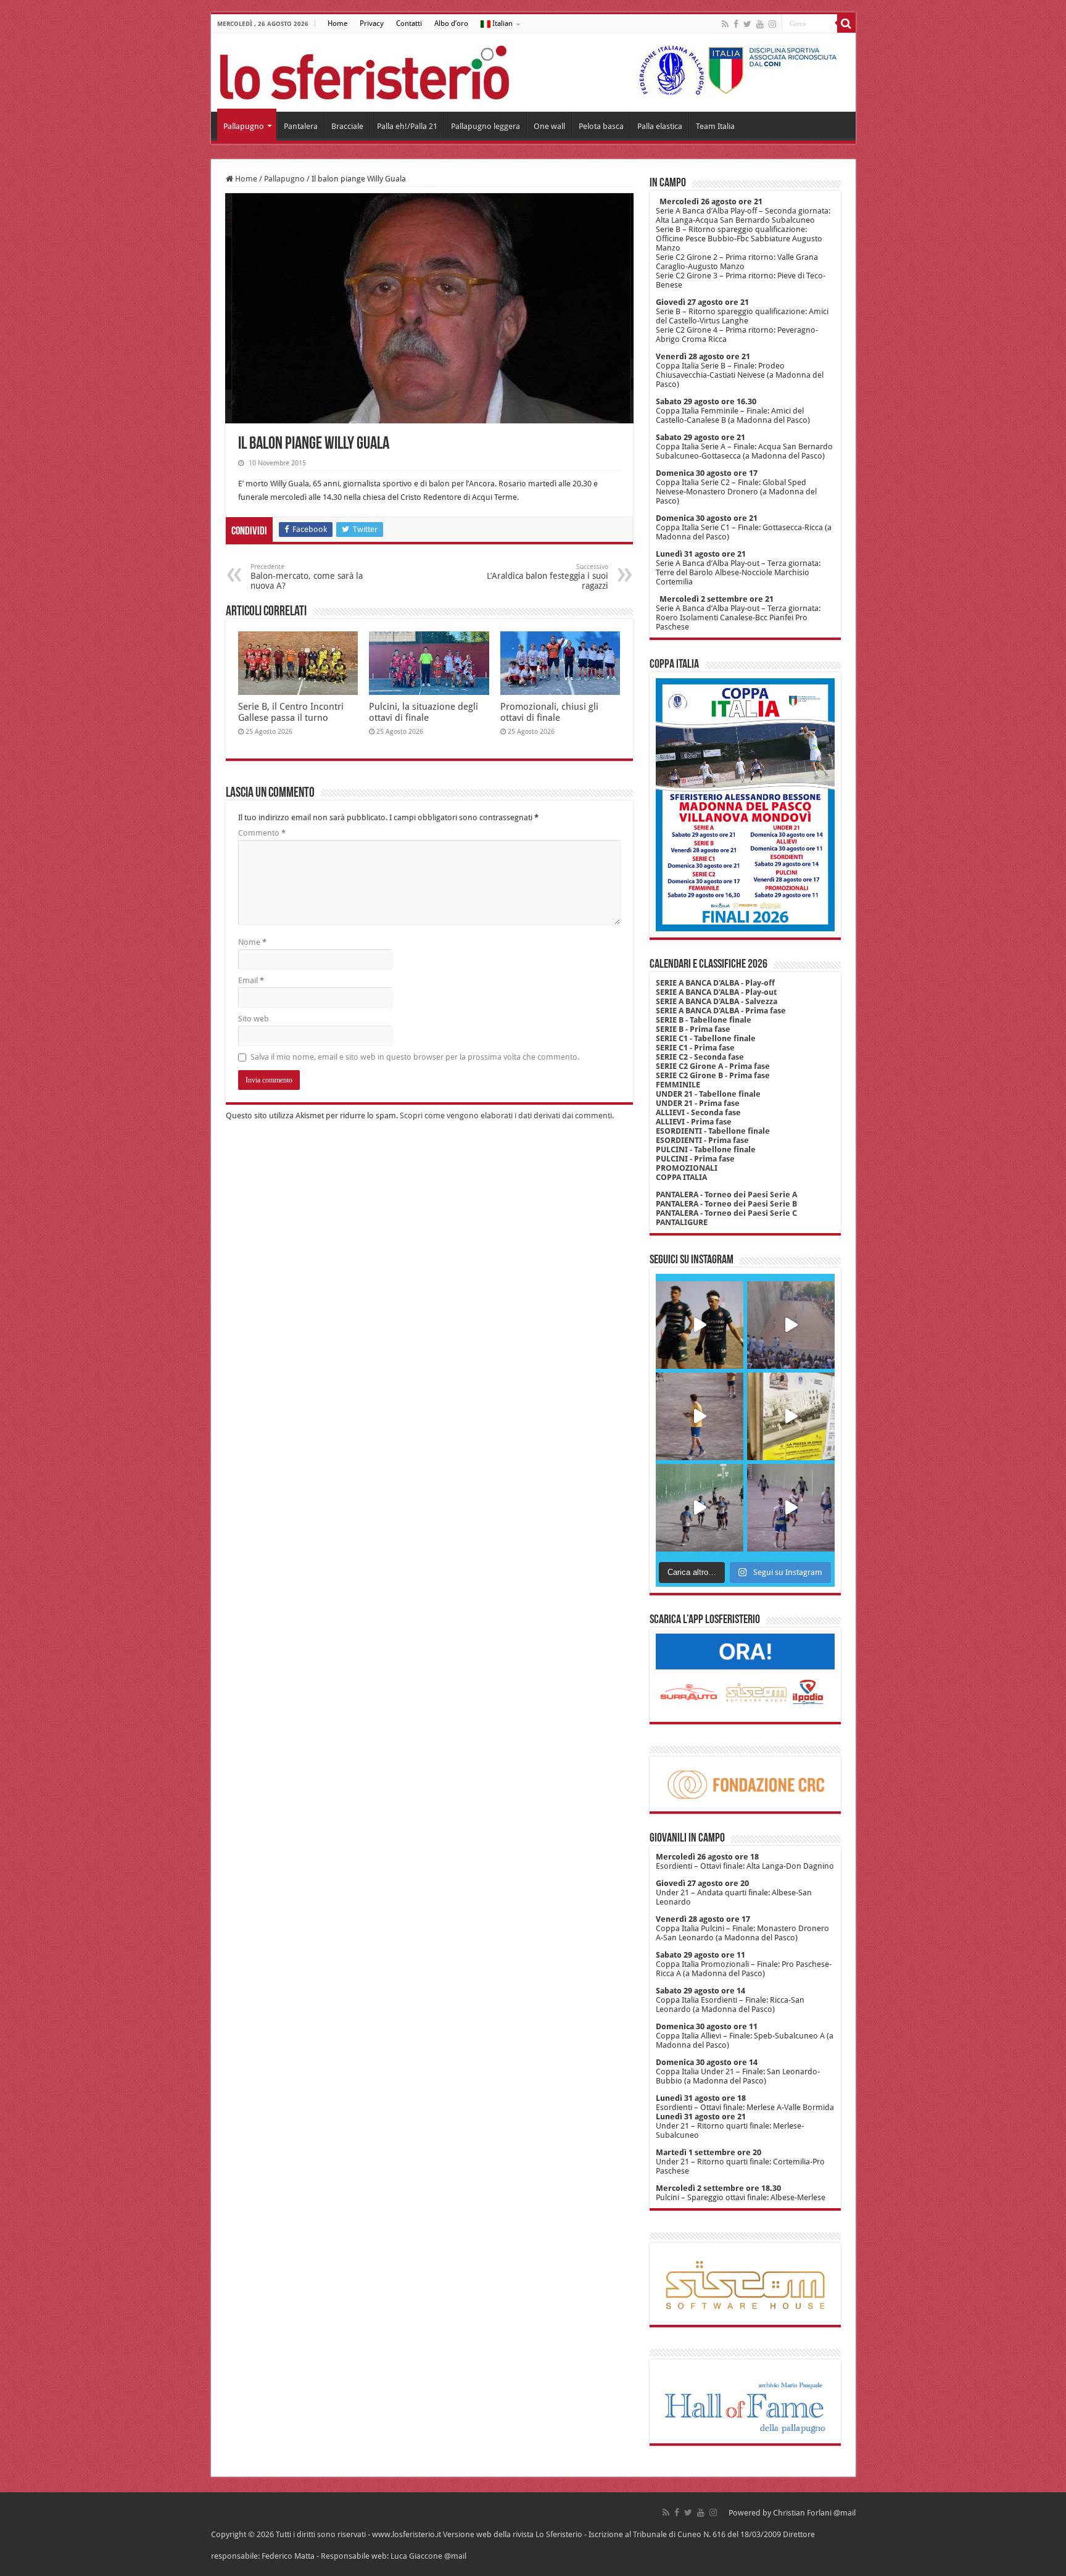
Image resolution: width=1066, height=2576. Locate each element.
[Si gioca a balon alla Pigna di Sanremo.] (791, 1416)
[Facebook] (736, 24)
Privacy (372, 23)
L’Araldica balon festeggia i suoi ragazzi (547, 577)
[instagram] (772, 24)
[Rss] (725, 24)
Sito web (254, 1019)
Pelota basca (601, 126)
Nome (252, 942)
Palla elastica (660, 126)
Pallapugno (244, 126)
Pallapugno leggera (485, 126)
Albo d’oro (451, 23)
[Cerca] (846, 23)
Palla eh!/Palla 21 (407, 126)
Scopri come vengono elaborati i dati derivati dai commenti (506, 1116)
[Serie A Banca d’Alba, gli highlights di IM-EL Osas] (700, 1416)
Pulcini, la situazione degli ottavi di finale (424, 712)
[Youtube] (760, 24)
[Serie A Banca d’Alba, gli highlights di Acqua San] (700, 1508)
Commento (262, 833)
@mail (845, 2513)
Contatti (409, 23)
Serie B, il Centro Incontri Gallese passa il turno (291, 712)
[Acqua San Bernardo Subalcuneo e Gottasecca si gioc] (700, 1325)
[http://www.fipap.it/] (733, 70)
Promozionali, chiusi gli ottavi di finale (549, 712)
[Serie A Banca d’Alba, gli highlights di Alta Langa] (791, 1508)
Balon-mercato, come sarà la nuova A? (307, 577)
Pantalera (301, 126)
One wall (549, 126)
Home (337, 23)
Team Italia (715, 126)
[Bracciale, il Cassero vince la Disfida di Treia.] (791, 1325)
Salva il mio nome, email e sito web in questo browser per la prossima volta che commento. (415, 1057)
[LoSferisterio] (365, 70)
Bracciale (347, 126)
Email (251, 980)
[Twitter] (747, 24)
